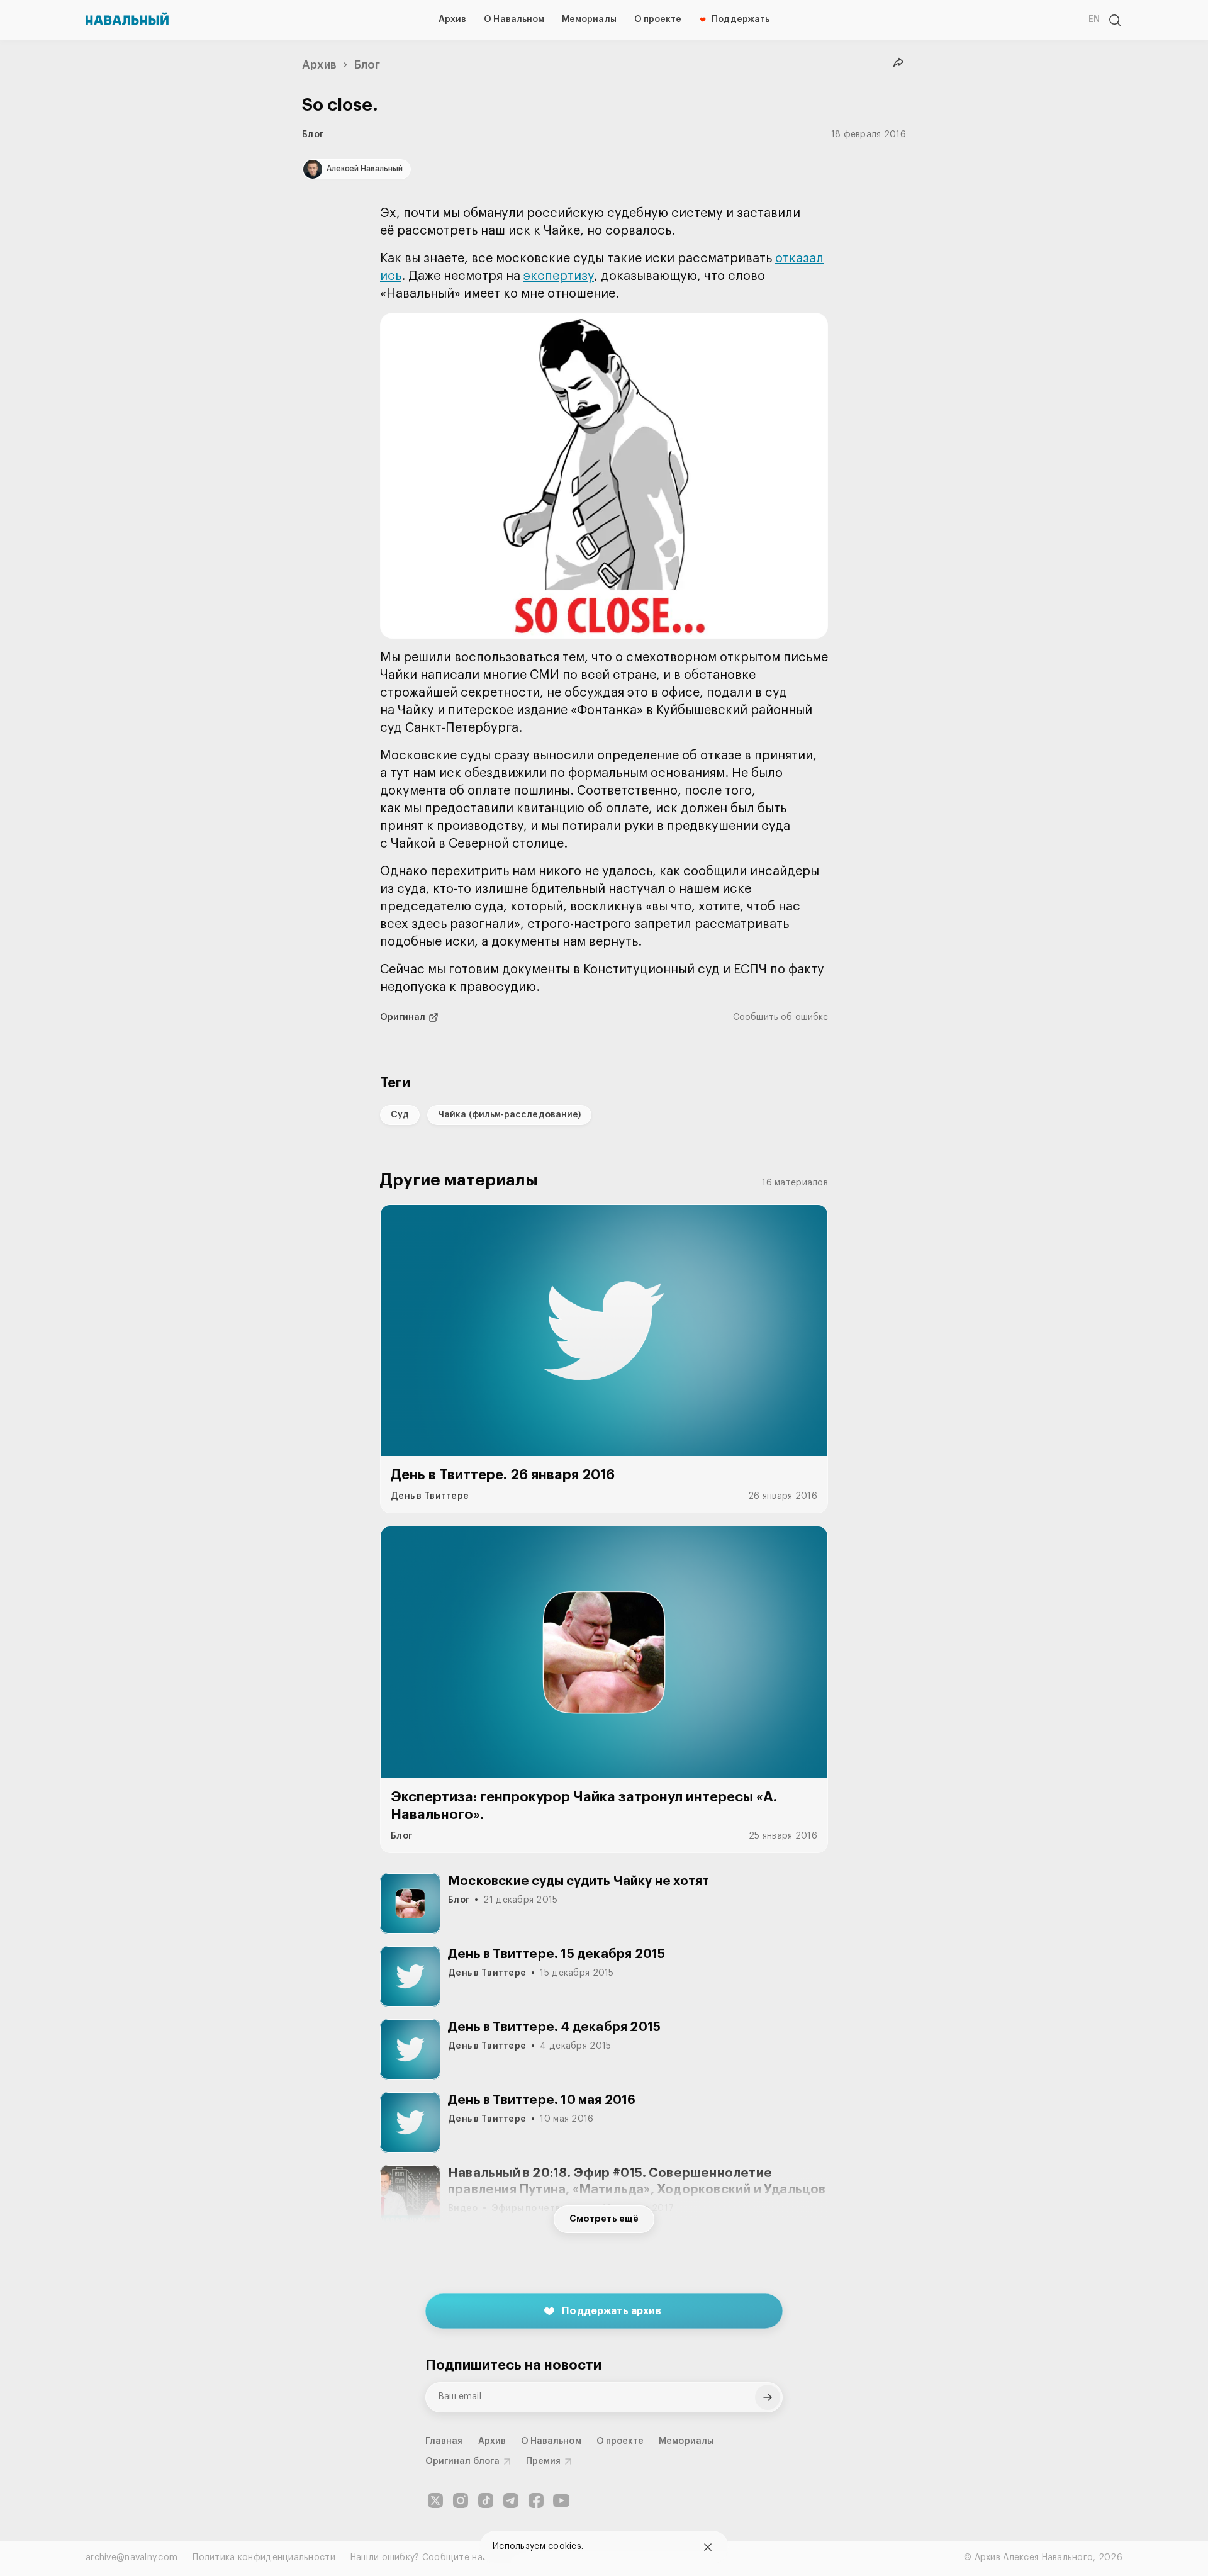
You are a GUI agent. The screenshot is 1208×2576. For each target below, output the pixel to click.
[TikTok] (486, 2500)
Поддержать (741, 20)
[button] (604, 476)
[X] (435, 2500)
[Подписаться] (768, 2397)
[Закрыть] (708, 2547)
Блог (367, 65)
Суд (400, 1115)
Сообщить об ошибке (780, 1017)
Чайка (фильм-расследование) (509, 1115)
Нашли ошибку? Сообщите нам (419, 2558)
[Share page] (898, 63)
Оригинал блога (462, 2461)
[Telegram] (511, 2500)
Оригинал (403, 1017)
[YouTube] (561, 2500)
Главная (444, 2441)
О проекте (658, 20)
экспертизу (559, 276)
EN (1094, 20)
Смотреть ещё (604, 2219)
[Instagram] (461, 2500)
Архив (452, 20)
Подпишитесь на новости (513, 2365)
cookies (565, 2546)
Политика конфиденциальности (264, 2558)
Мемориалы (589, 20)
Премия (543, 2461)
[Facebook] (536, 2500)
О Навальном (514, 20)
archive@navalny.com (131, 2558)
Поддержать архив (612, 2311)
